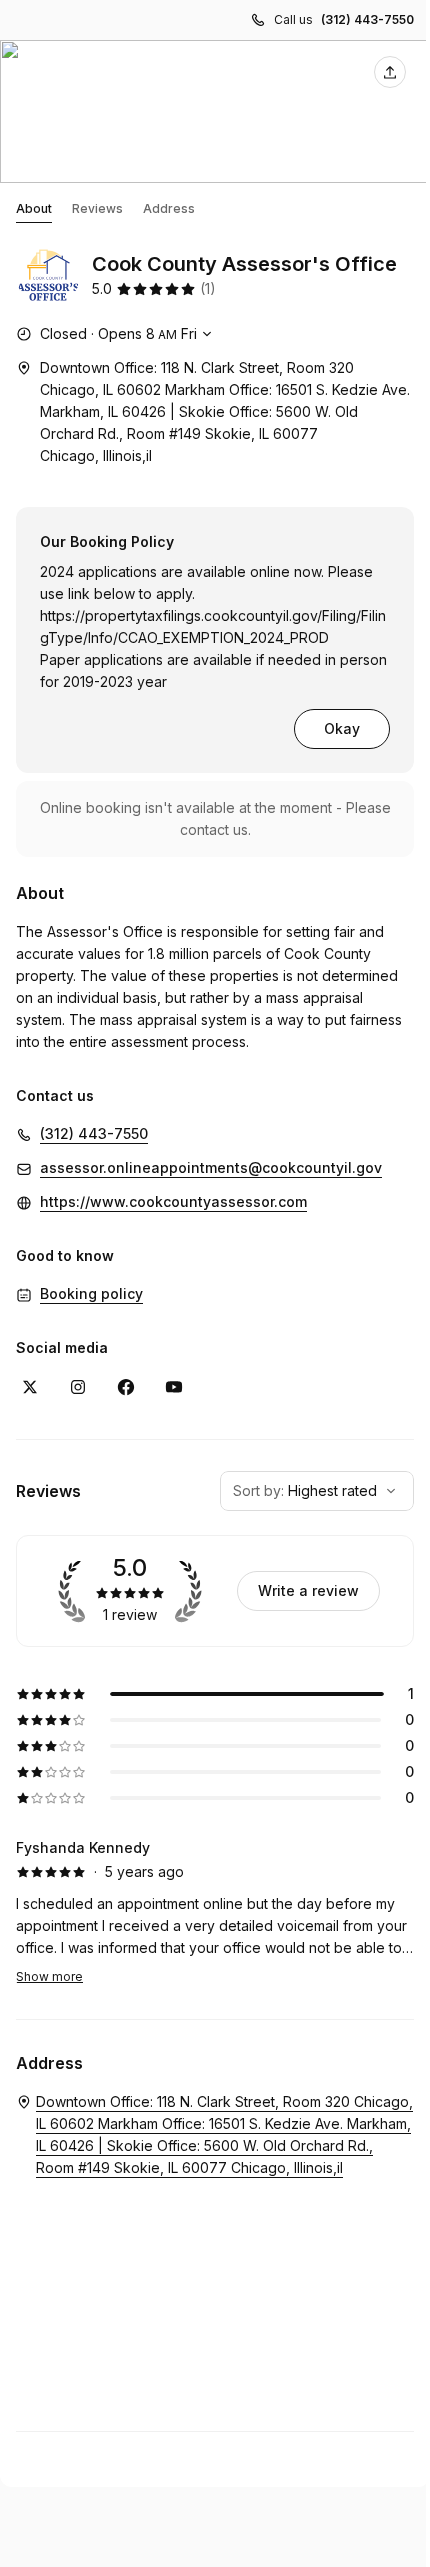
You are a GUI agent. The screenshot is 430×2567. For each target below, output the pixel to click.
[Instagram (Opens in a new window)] (78, 1387)
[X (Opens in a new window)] (30, 1387)
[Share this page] (390, 72)
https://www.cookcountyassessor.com (173, 1201)
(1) (208, 288)
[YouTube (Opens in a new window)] (174, 1387)
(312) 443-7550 (367, 19)
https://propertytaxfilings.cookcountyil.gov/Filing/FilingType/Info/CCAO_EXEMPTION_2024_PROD (213, 626)
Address (169, 208)
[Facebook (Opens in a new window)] (126, 1387)
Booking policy (91, 1293)
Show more (49, 1976)
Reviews (97, 208)
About (34, 208)
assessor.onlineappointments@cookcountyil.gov (211, 1167)
